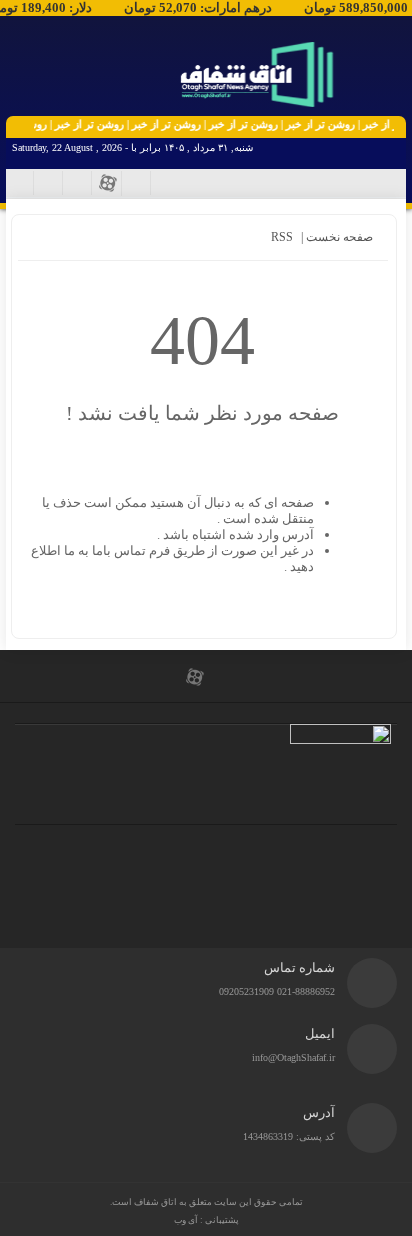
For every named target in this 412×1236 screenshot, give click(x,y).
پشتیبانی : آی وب (206, 1220)
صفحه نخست (338, 237)
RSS (282, 237)
